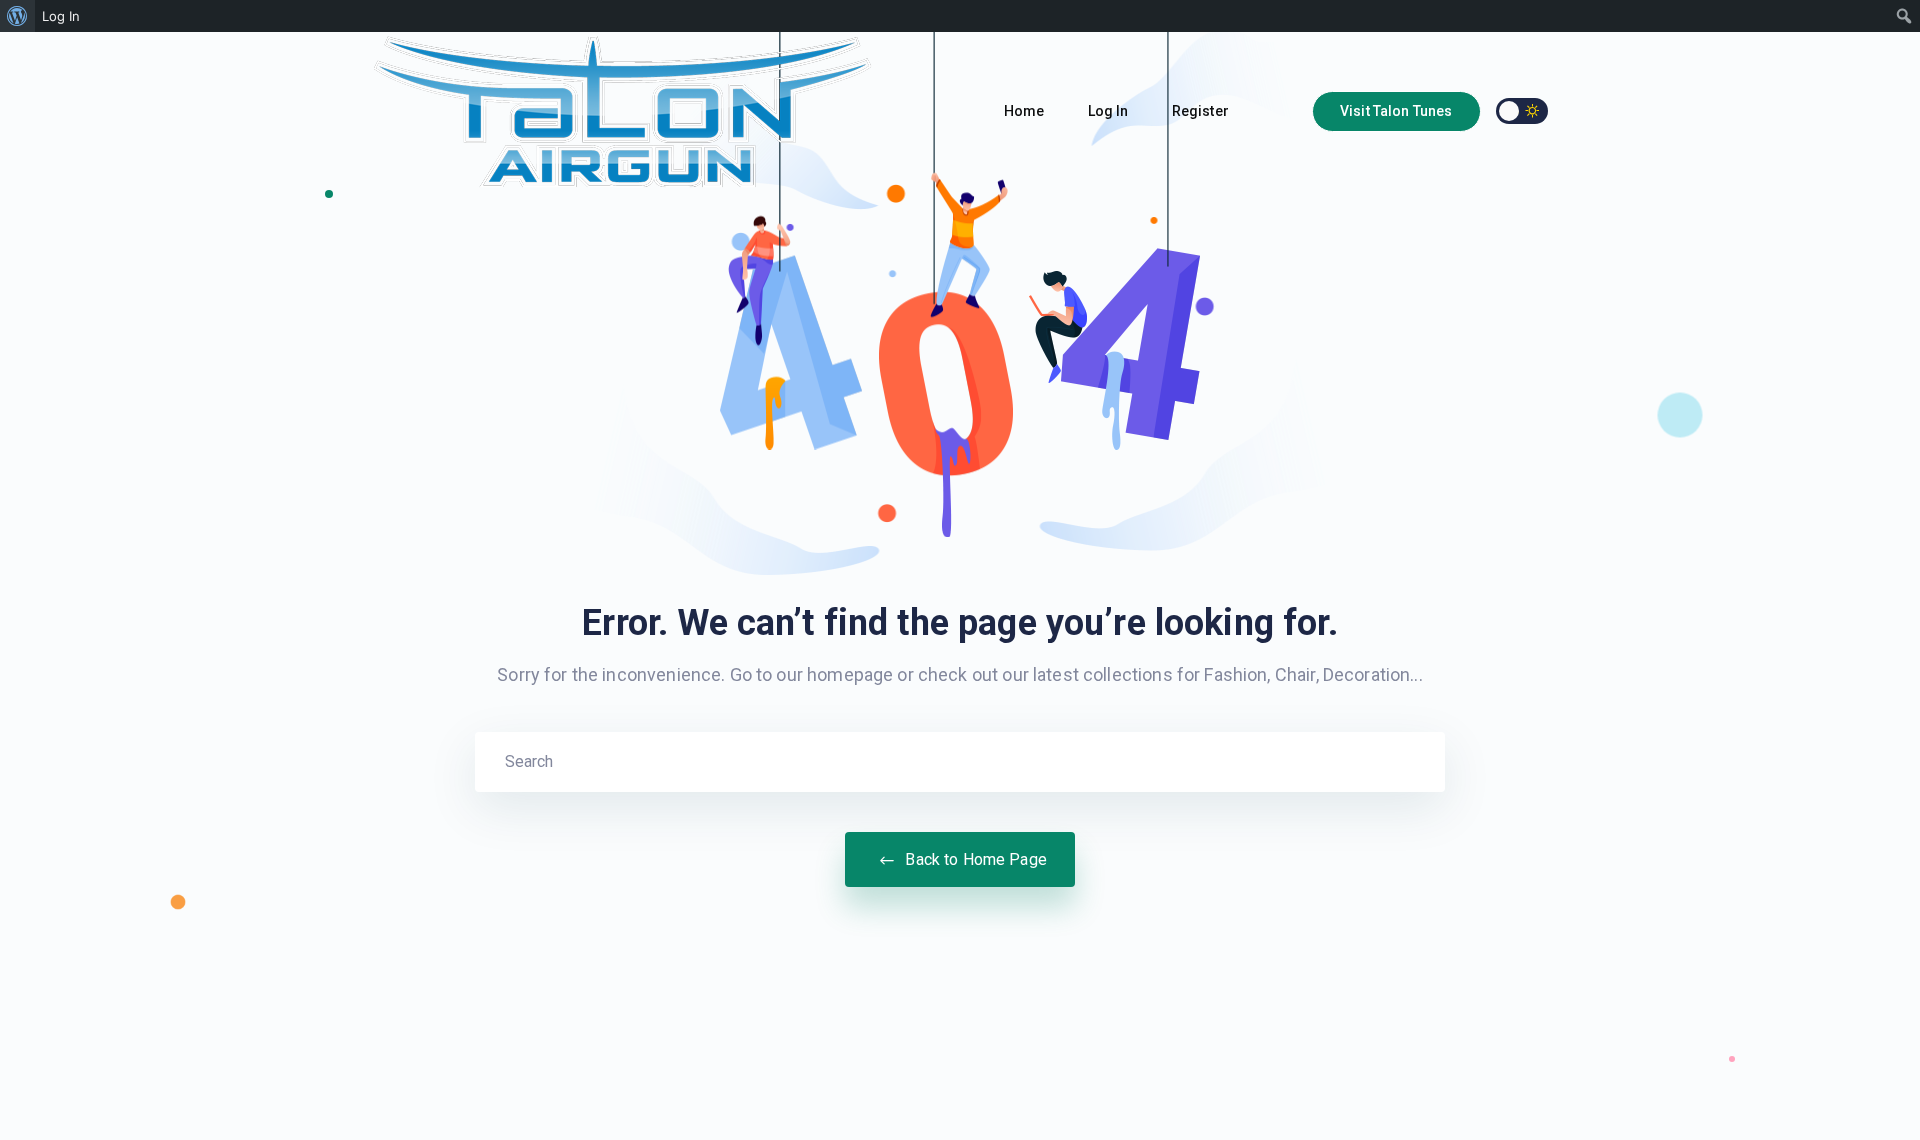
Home (1026, 111)
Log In (1110, 111)
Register (1202, 111)
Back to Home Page (974, 859)
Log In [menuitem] (61, 16)
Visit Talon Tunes (1396, 111)
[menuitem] (17, 16)
